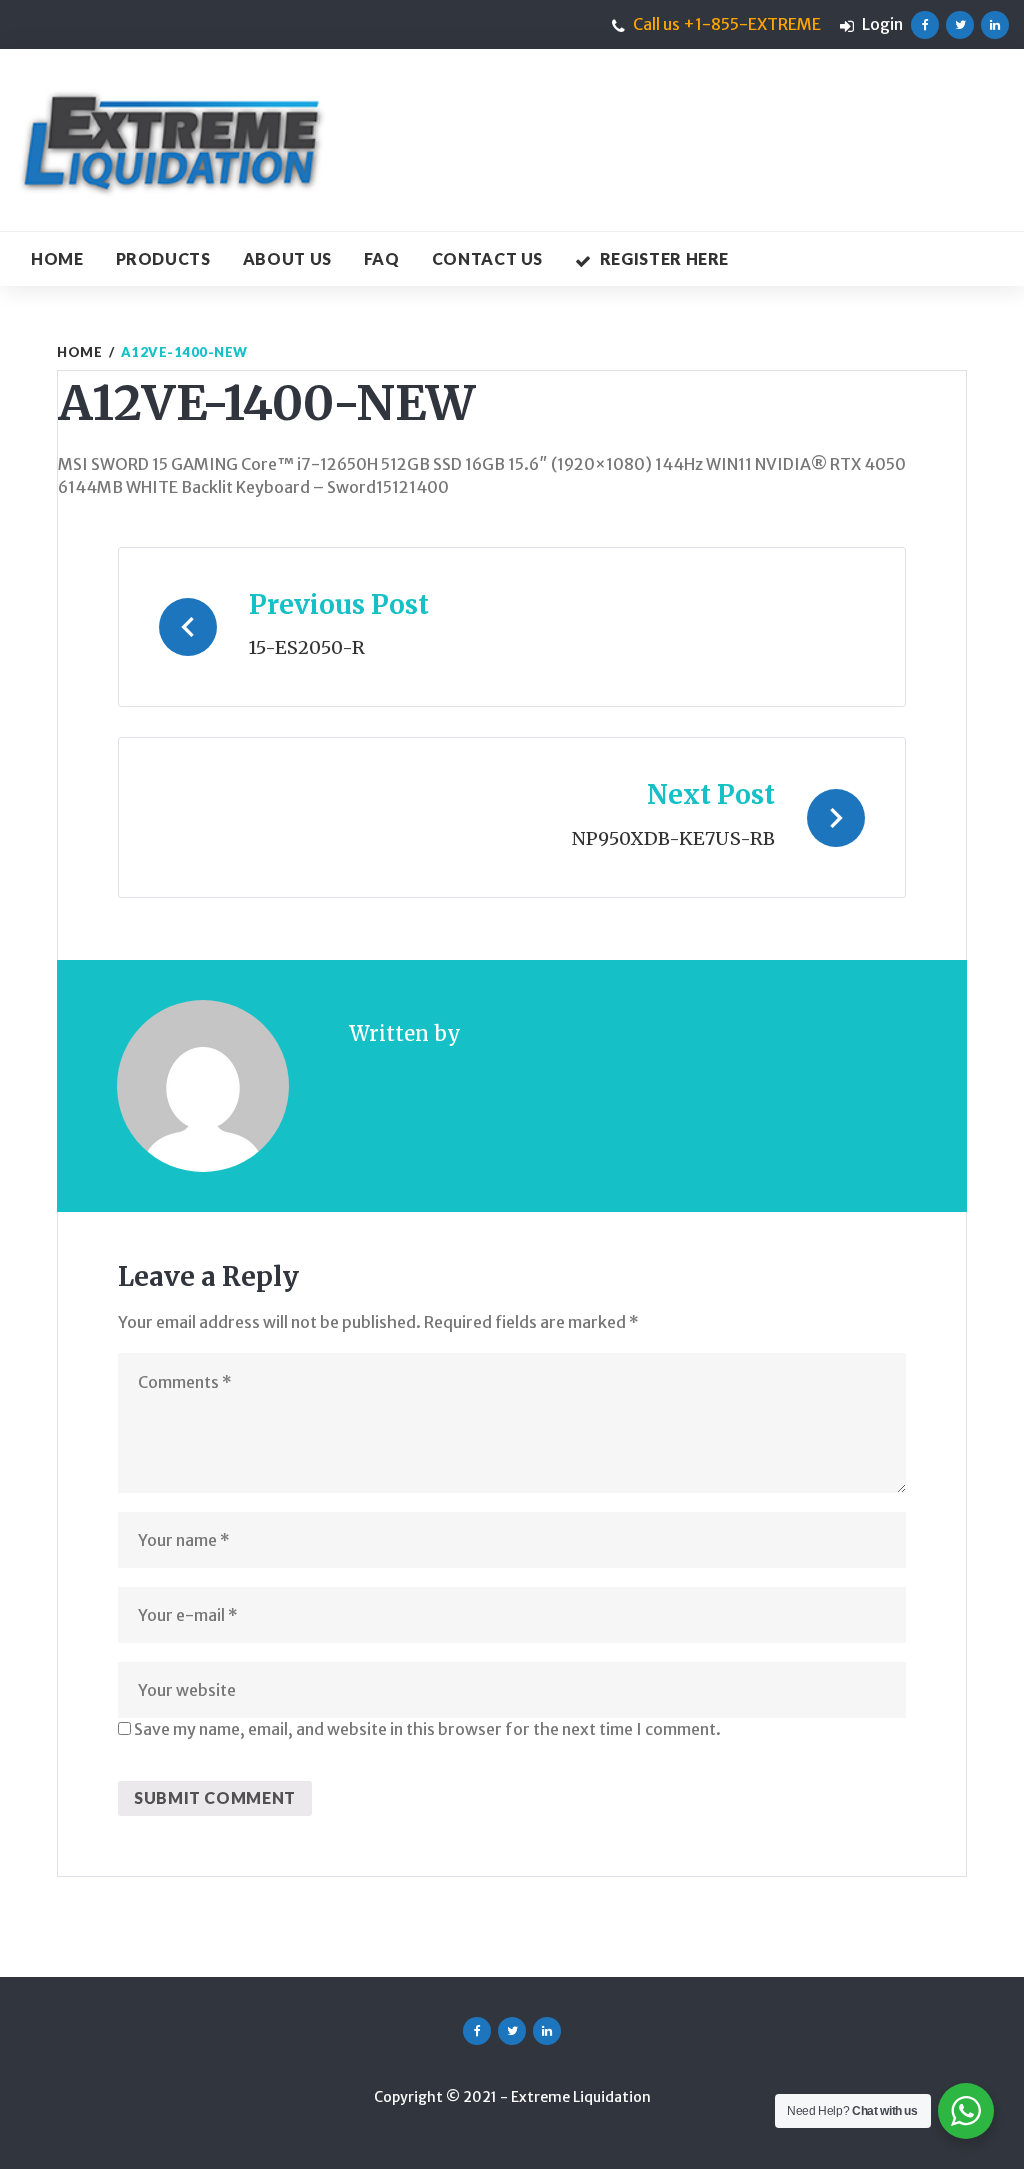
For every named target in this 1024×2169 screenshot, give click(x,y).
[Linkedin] (995, 25)
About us (287, 258)
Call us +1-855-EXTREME (727, 24)
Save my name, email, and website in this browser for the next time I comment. (427, 1729)
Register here (664, 258)
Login (882, 24)
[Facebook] (925, 25)
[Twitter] (960, 25)
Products (163, 258)
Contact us (487, 258)
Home (57, 258)
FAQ (382, 258)
